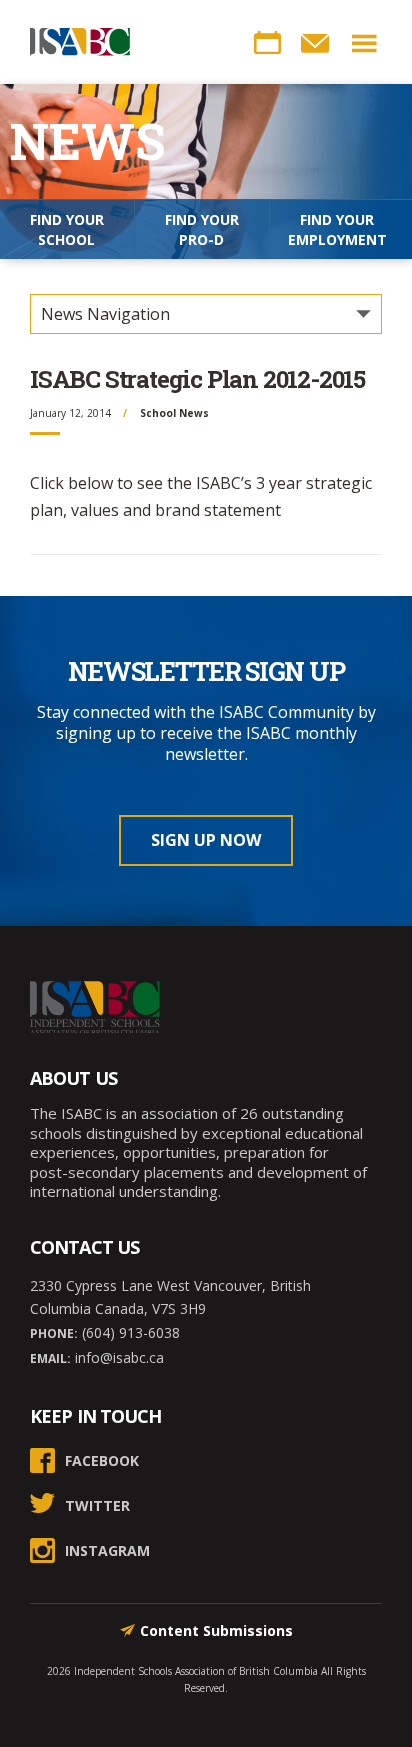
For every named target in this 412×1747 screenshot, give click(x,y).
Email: (50, 1358)
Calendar (267, 43)
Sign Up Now (206, 840)
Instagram (107, 1550)
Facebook (102, 1460)
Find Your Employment (337, 229)
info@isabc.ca (117, 1357)
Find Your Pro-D (202, 229)
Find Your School (67, 229)
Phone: (54, 1333)
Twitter (97, 1505)
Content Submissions (216, 1630)
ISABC (80, 42)
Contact (315, 43)
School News (174, 413)
